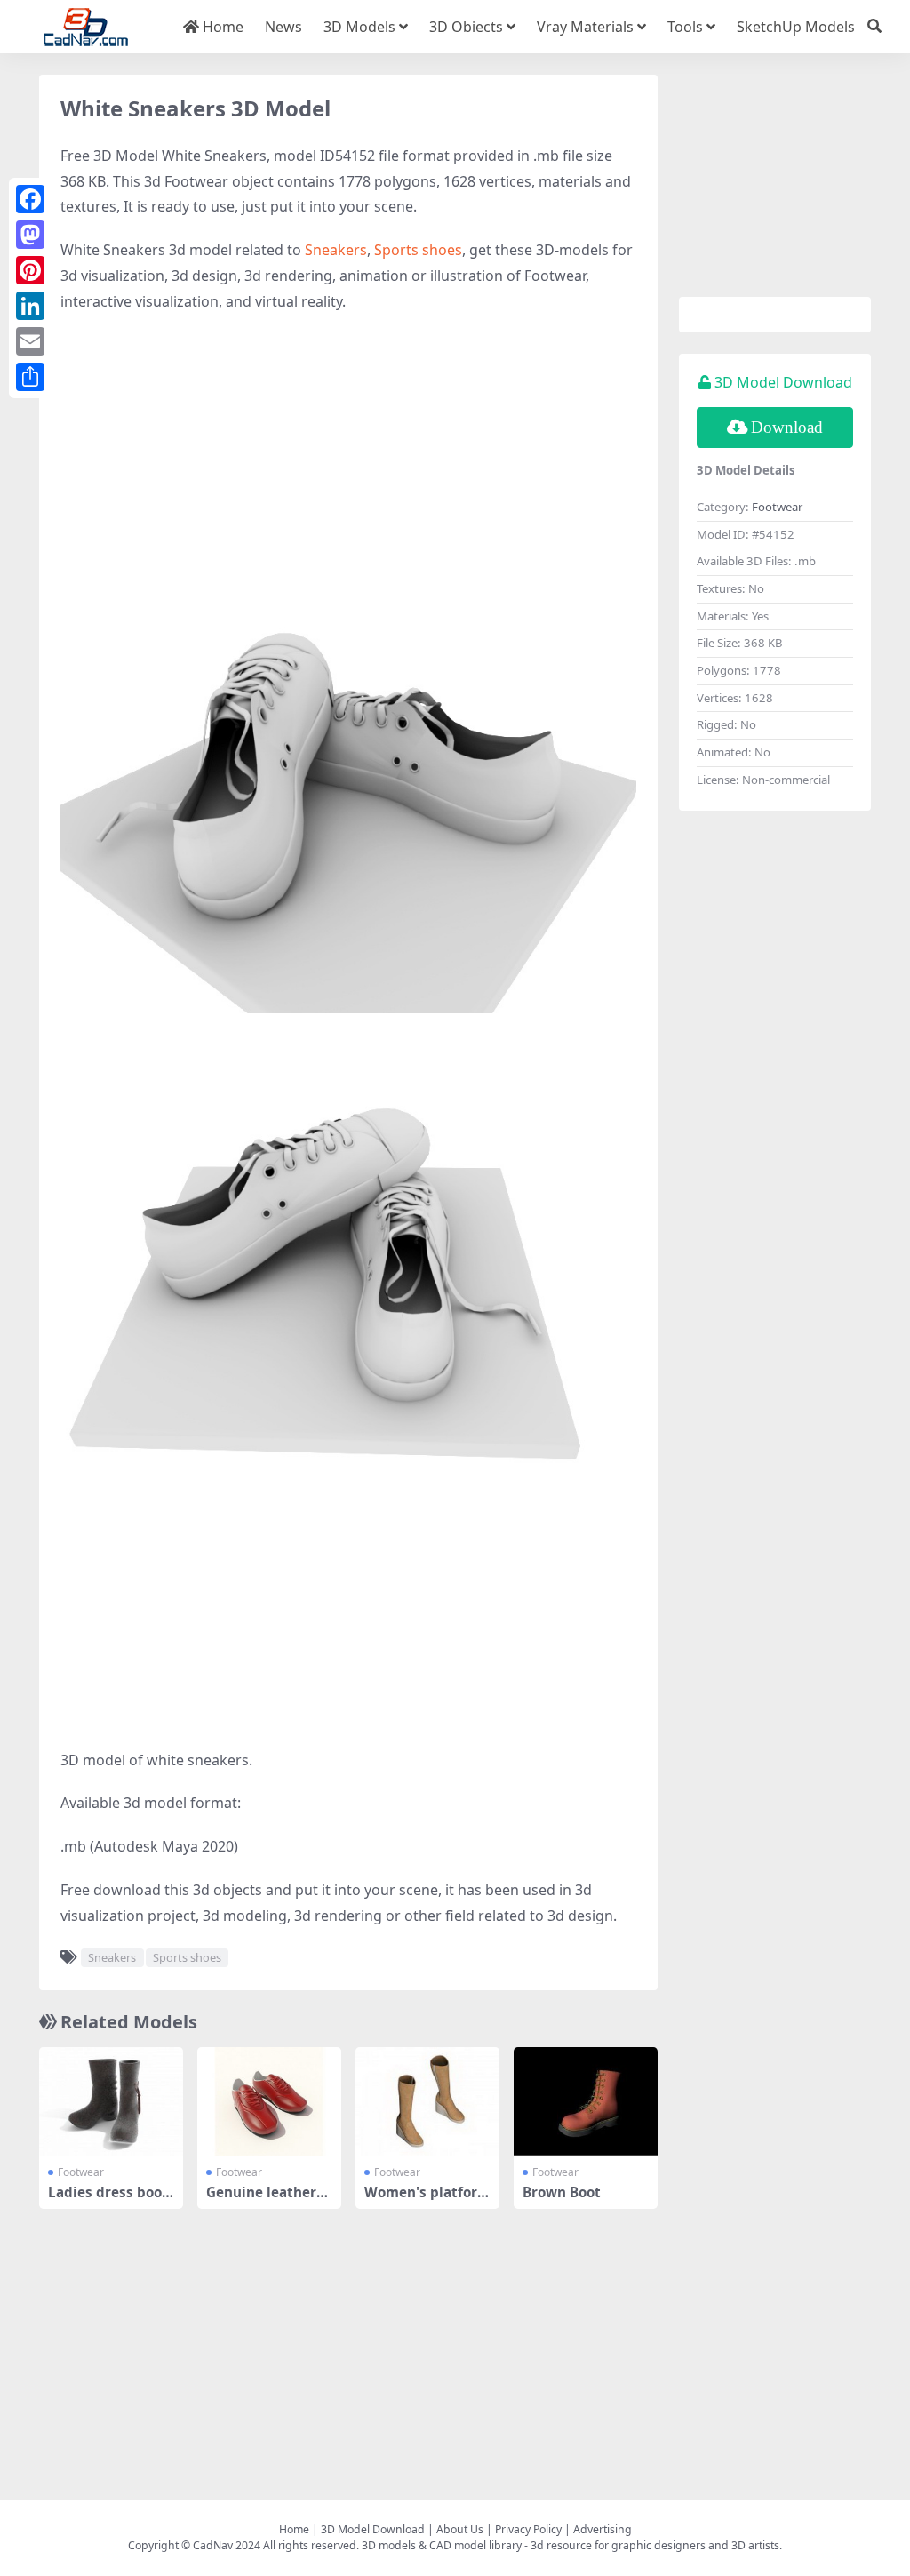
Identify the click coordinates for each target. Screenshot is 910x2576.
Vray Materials (585, 27)
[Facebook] (30, 199)
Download (787, 427)
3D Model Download (373, 2529)
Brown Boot (562, 2192)
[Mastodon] (30, 235)
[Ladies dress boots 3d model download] (111, 2101)
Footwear (81, 2172)
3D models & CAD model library (442, 2545)
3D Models (359, 27)
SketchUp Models (796, 27)
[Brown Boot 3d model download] (586, 2101)
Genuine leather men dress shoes (263, 2200)
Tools (685, 27)
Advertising (603, 2529)
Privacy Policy (528, 2529)
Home (221, 27)
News (283, 27)
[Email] (30, 341)
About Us (460, 2529)
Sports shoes (418, 250)
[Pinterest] (30, 270)
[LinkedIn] (30, 306)
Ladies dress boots (108, 2200)
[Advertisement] (348, 457)
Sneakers (336, 250)
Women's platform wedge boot (427, 2200)
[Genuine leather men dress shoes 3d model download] (269, 2101)
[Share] (30, 377)
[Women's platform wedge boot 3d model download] (427, 2101)
